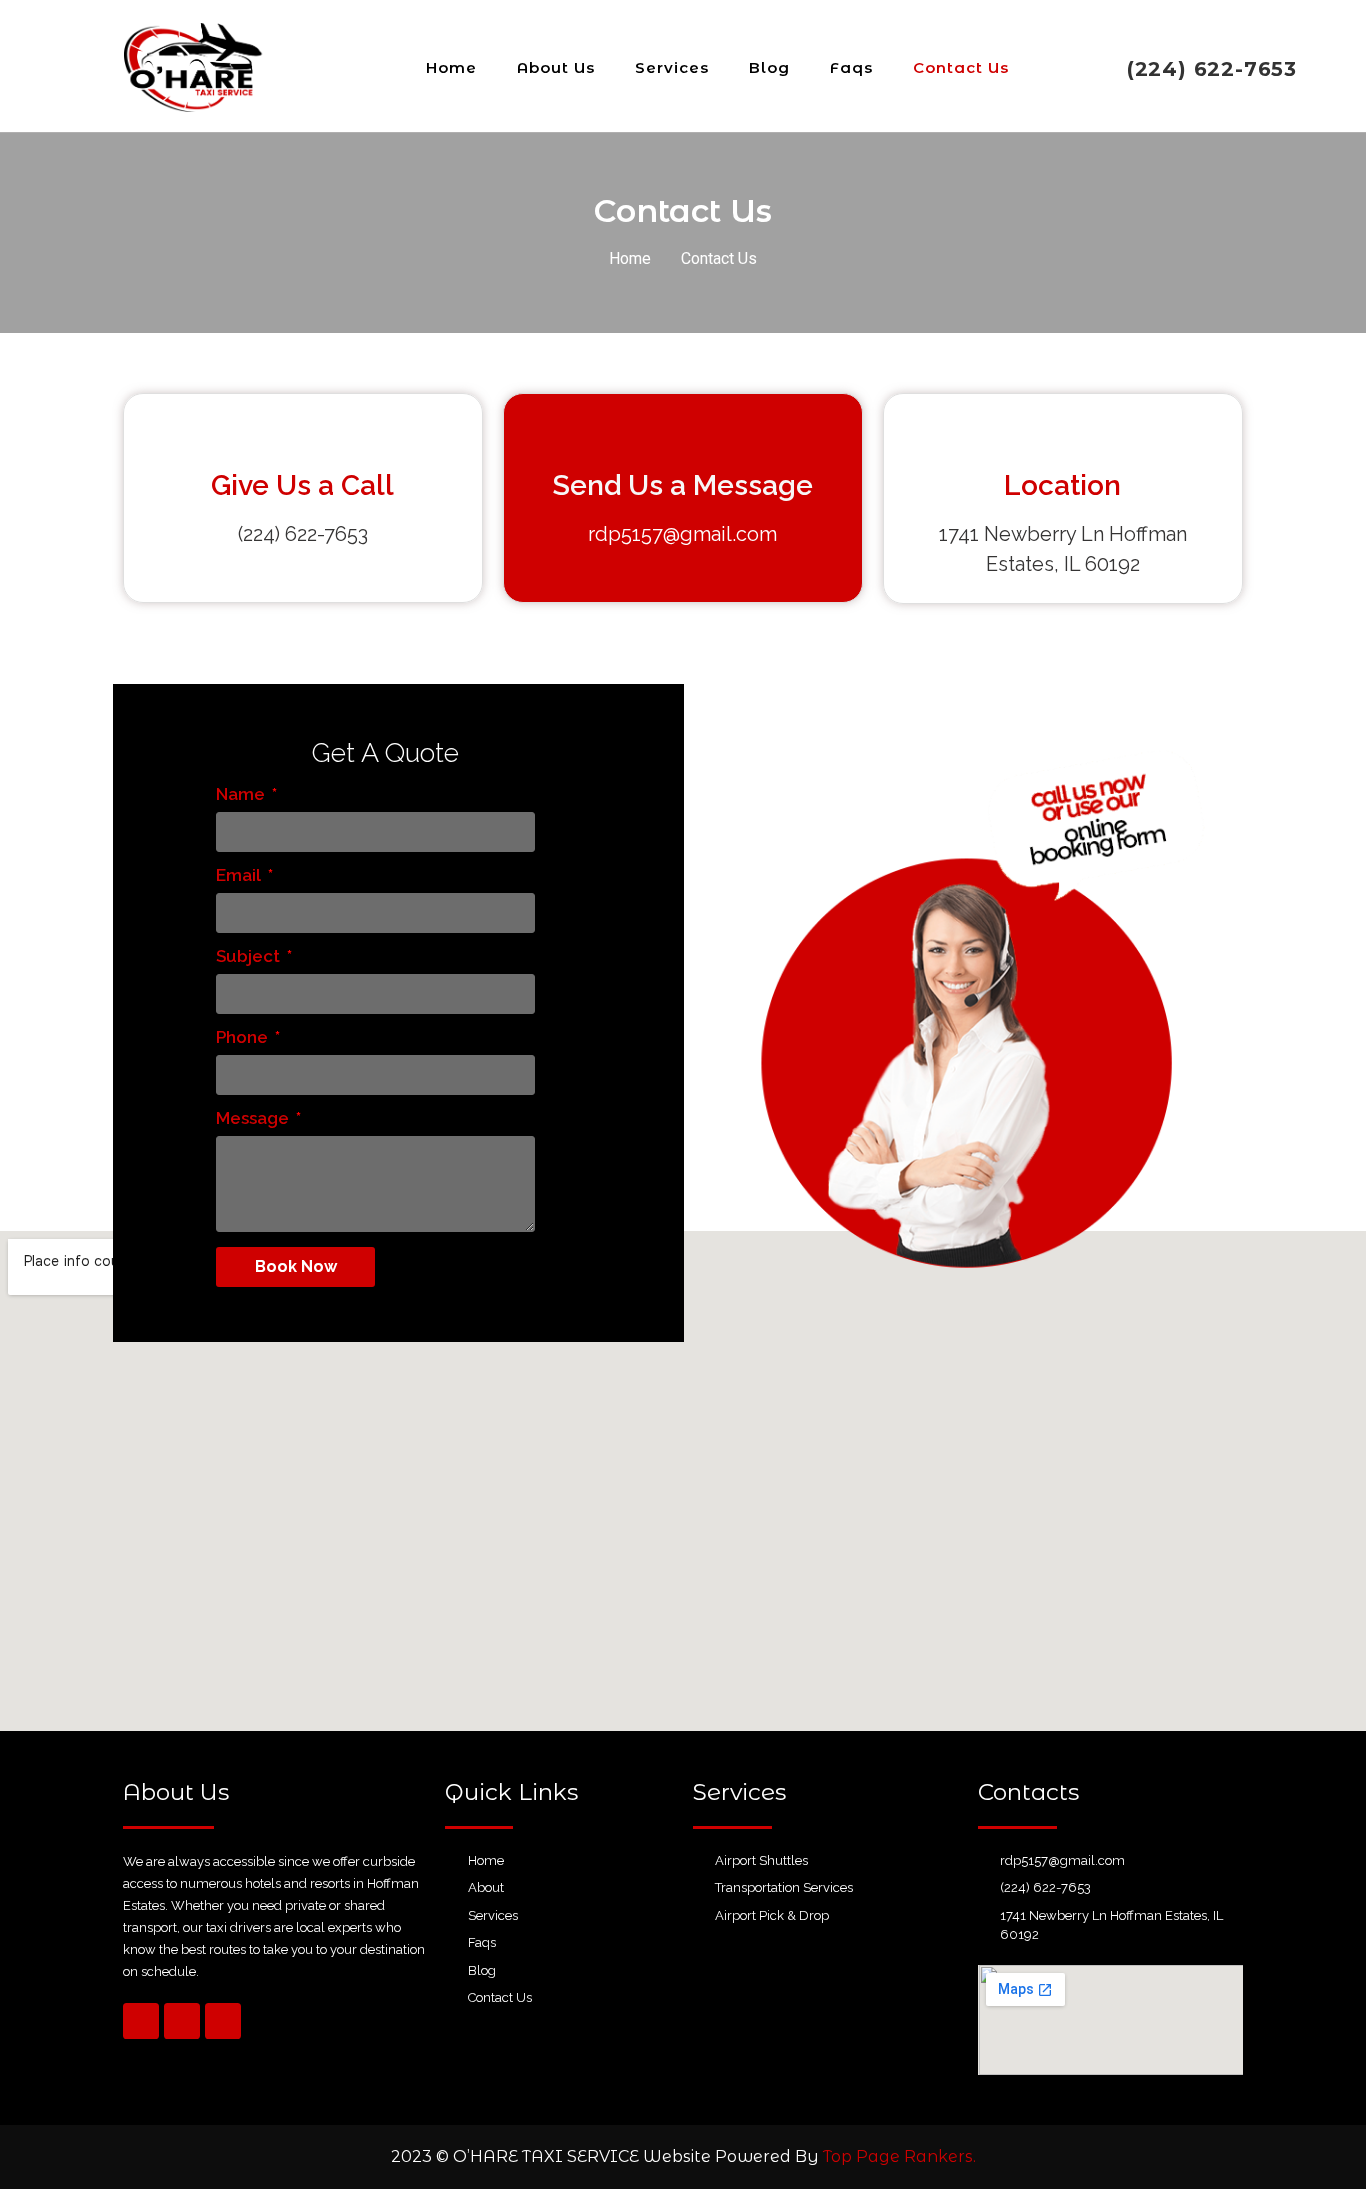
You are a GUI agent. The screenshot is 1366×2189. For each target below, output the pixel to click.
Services (672, 67)
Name (242, 795)
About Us (556, 67)
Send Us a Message (683, 485)
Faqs (851, 67)
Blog (769, 67)
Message (254, 1119)
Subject (250, 957)
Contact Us (961, 67)
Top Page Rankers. (899, 2156)
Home (451, 67)
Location (1062, 485)
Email (240, 876)
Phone (244, 1038)
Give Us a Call (302, 485)
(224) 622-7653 (1212, 69)
